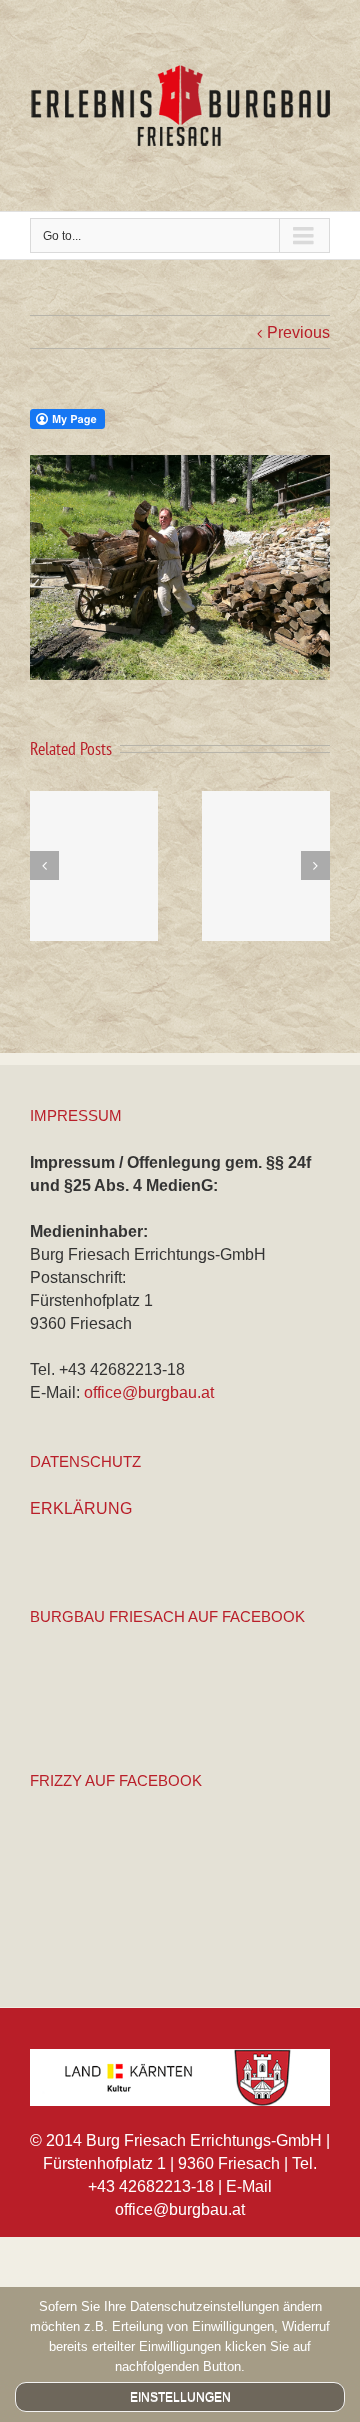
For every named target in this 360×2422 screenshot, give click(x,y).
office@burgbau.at (149, 1392)
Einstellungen (180, 2397)
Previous (298, 332)
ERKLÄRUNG (81, 1508)
